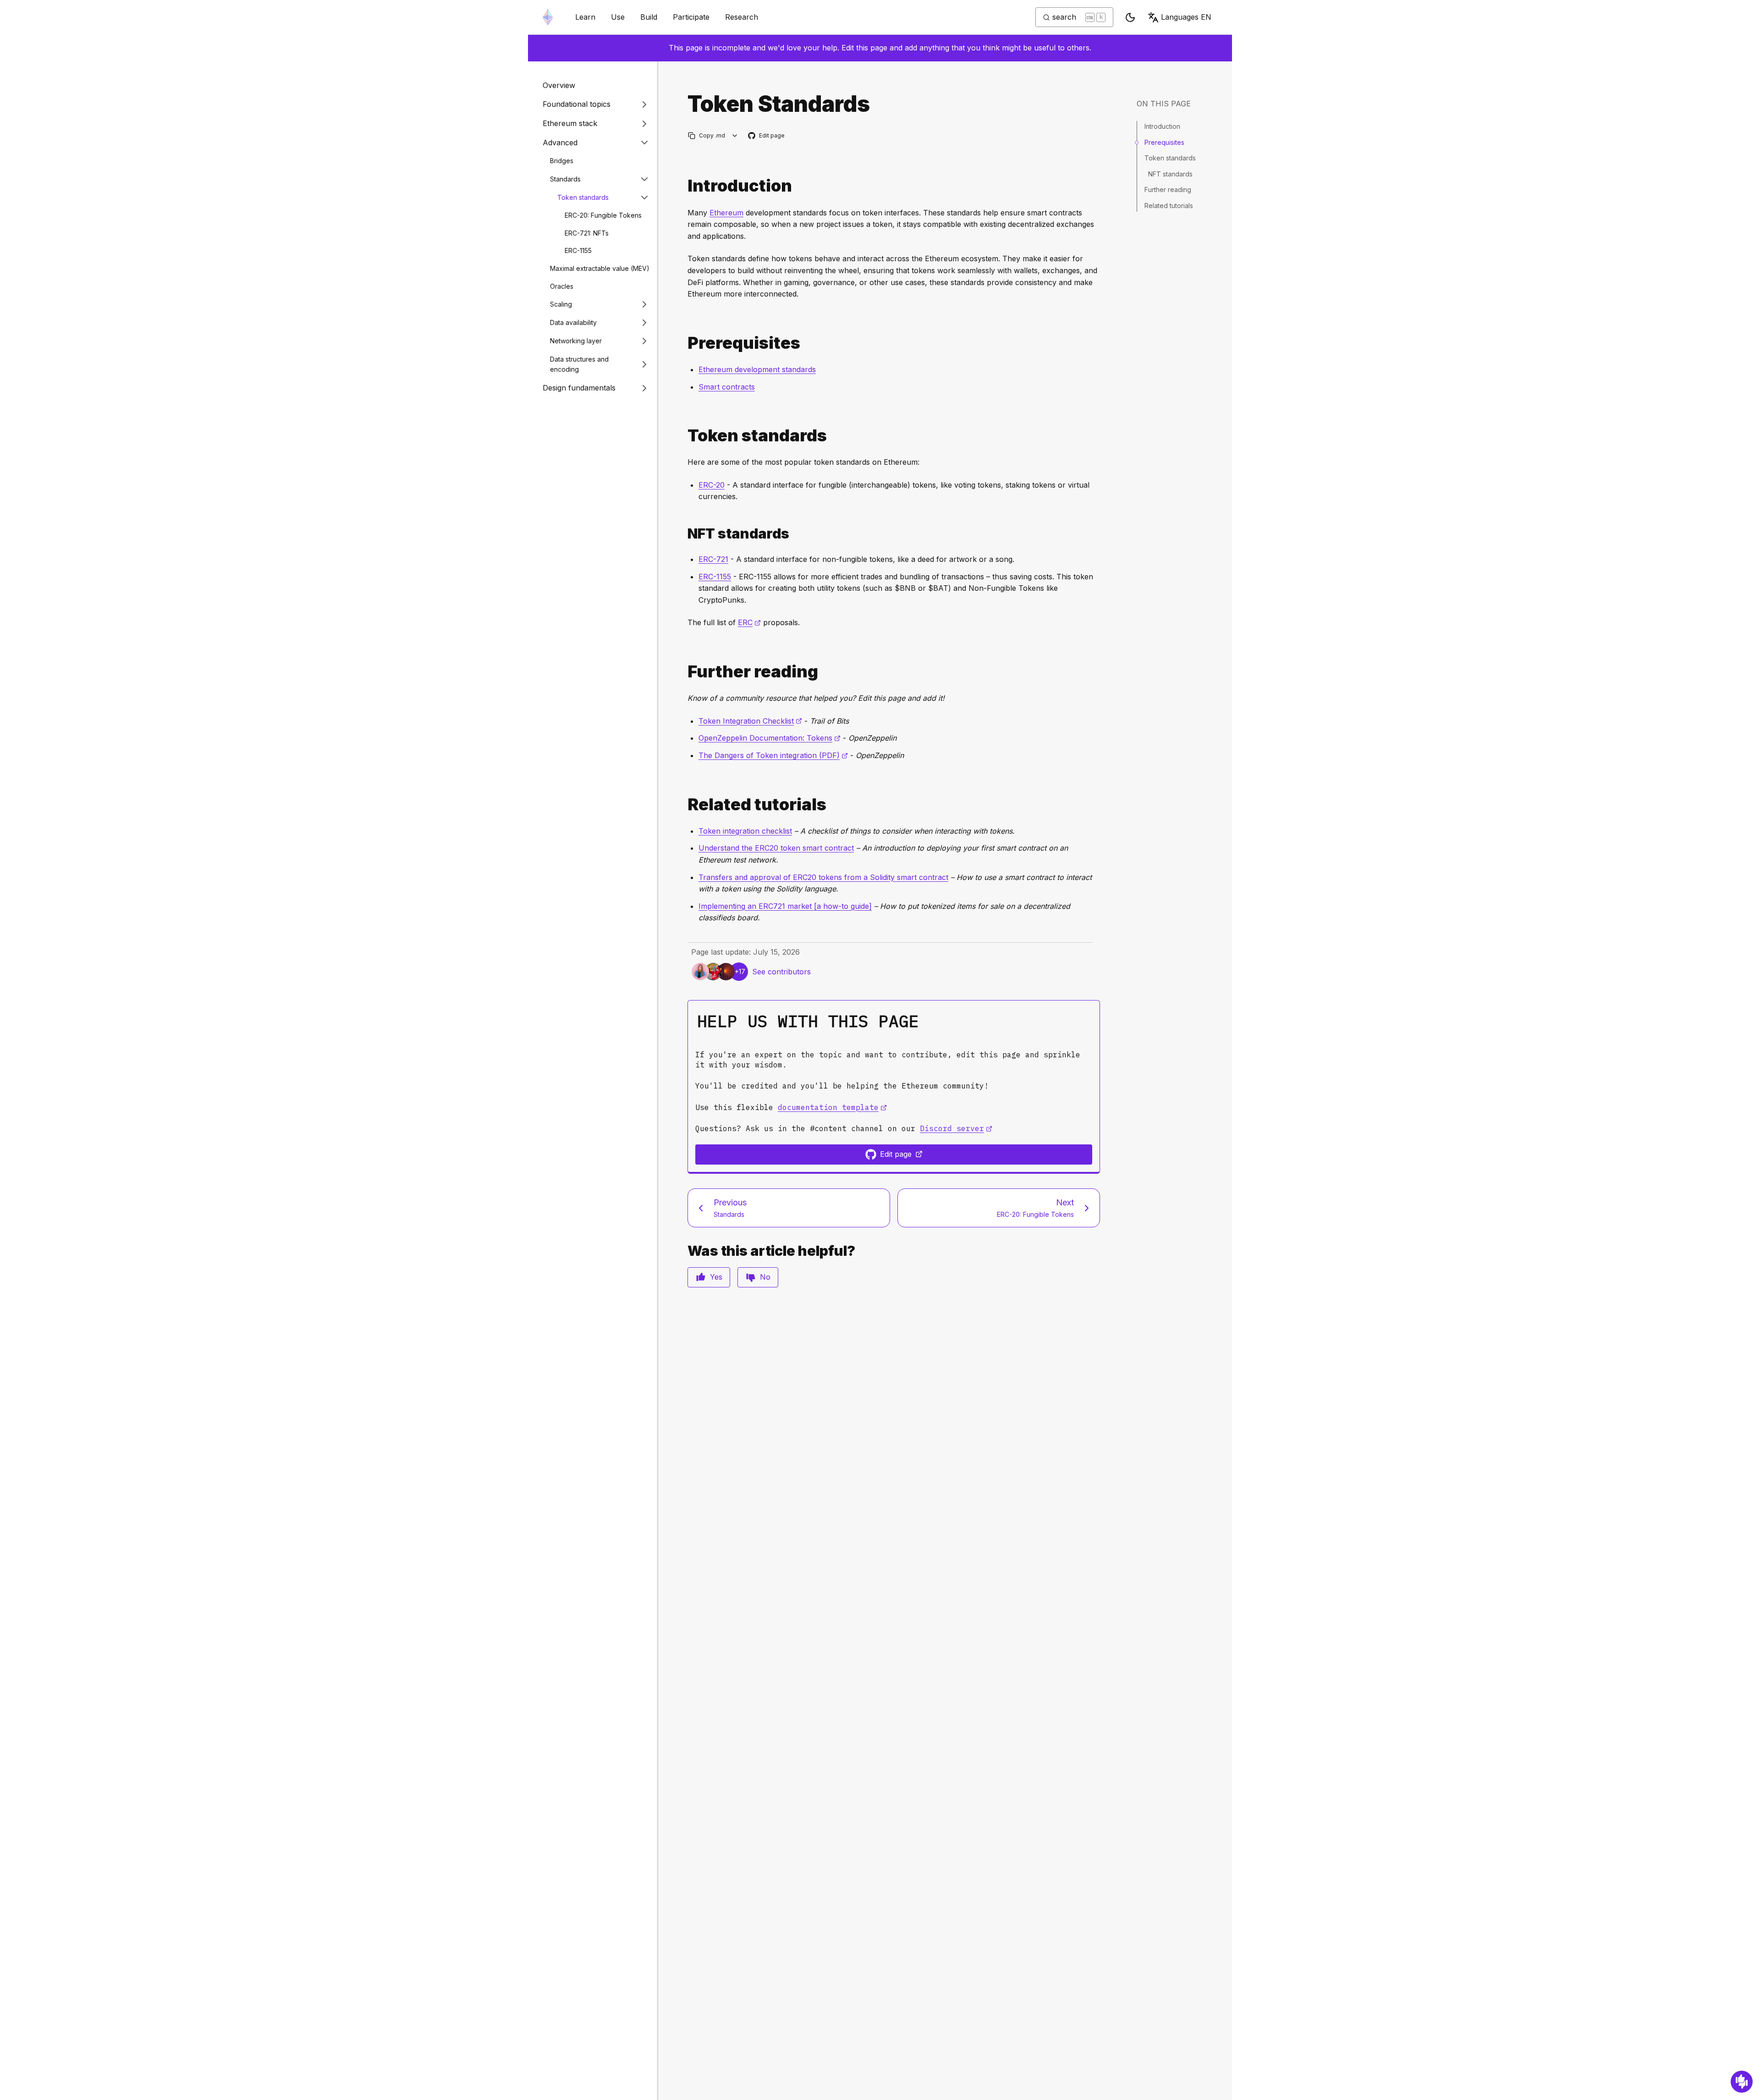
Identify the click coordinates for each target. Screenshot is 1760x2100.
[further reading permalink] (684, 672)
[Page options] (735, 135)
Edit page (767, 136)
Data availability (573, 322)
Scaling (561, 304)
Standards (565, 179)
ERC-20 (712, 485)
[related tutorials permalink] (684, 805)
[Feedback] (1742, 2082)
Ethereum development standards (757, 369)
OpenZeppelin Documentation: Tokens (770, 738)
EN (1186, 17)
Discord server (956, 1128)
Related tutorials (1169, 205)
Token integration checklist (745, 831)
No (765, 1277)
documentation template (832, 1107)
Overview (559, 85)
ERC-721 (713, 559)
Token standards (583, 197)
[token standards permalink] (684, 436)
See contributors (781, 972)
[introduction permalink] (684, 186)
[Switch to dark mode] (1130, 17)
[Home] (548, 17)
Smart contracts (727, 387)
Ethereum (726, 213)
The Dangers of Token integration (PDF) (773, 755)
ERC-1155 (578, 250)
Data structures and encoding (579, 364)
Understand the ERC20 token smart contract (776, 848)
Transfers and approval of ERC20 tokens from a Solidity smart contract (823, 877)
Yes (716, 1277)
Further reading (1168, 190)
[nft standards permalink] (684, 534)
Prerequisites (1164, 142)
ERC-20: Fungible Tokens (603, 215)
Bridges (562, 161)
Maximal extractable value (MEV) (600, 268)
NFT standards (1170, 173)
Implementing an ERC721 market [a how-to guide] (785, 906)
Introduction (1162, 126)
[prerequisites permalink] (684, 343)
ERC (749, 622)
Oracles (562, 286)
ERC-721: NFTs (587, 233)
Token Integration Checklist (750, 721)
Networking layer (576, 341)
